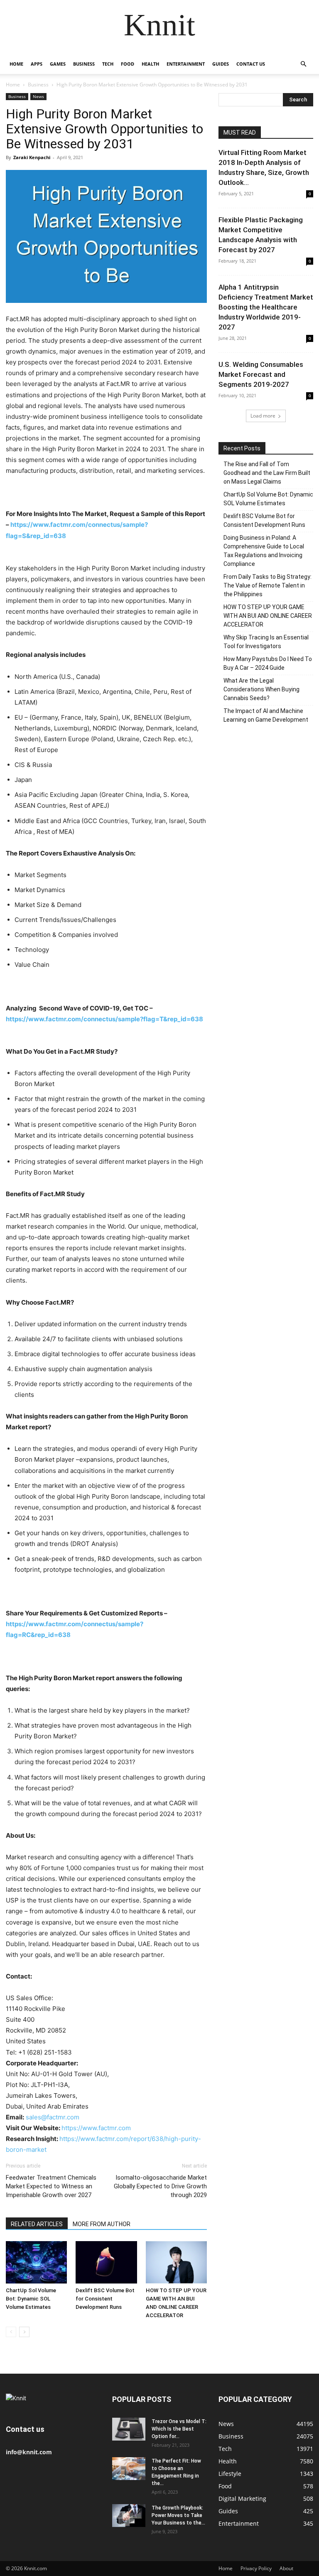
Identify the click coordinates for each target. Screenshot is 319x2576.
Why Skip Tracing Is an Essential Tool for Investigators (266, 642)
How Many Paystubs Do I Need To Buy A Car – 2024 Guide (268, 663)
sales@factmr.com (53, 2117)
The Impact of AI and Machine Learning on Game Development (266, 715)
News (38, 96)
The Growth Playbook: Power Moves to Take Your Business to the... (178, 2515)
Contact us (251, 64)
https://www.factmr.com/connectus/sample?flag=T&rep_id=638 (104, 1019)
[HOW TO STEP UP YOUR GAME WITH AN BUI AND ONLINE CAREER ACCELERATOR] (176, 2262)
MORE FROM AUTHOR (102, 2224)
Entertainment (186, 64)
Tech (108, 64)
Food (128, 64)
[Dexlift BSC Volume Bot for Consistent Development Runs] (106, 2262)
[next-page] (24, 2332)
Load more (263, 416)
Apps (37, 64)
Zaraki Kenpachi (32, 157)
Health (150, 64)
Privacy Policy (256, 2568)
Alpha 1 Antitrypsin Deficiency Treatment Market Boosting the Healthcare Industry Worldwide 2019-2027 (266, 307)
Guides (221, 64)
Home (16, 64)
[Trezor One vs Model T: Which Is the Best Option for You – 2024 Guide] (129, 2429)
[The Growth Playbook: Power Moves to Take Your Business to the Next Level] (129, 2516)
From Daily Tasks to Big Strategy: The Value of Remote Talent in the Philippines (267, 585)
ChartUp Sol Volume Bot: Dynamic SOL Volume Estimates (31, 2299)
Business (84, 64)
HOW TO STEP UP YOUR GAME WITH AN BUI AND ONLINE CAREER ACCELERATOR (268, 616)
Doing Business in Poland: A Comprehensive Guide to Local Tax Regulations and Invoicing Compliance (264, 551)
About (286, 2568)
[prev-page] (11, 2332)
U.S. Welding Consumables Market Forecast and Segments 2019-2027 (261, 374)
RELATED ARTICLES (37, 2224)
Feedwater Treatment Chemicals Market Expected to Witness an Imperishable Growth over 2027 (51, 2186)
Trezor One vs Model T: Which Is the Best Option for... (179, 2429)
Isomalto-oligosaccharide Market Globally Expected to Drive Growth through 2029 (160, 2186)
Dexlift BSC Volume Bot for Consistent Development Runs (105, 2299)
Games (58, 64)
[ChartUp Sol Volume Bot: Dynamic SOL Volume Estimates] (36, 2262)
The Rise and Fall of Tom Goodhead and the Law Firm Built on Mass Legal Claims (267, 473)
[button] (303, 64)
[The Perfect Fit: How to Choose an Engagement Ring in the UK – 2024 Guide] (129, 2469)
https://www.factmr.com (96, 2128)
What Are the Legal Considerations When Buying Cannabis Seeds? (261, 689)
